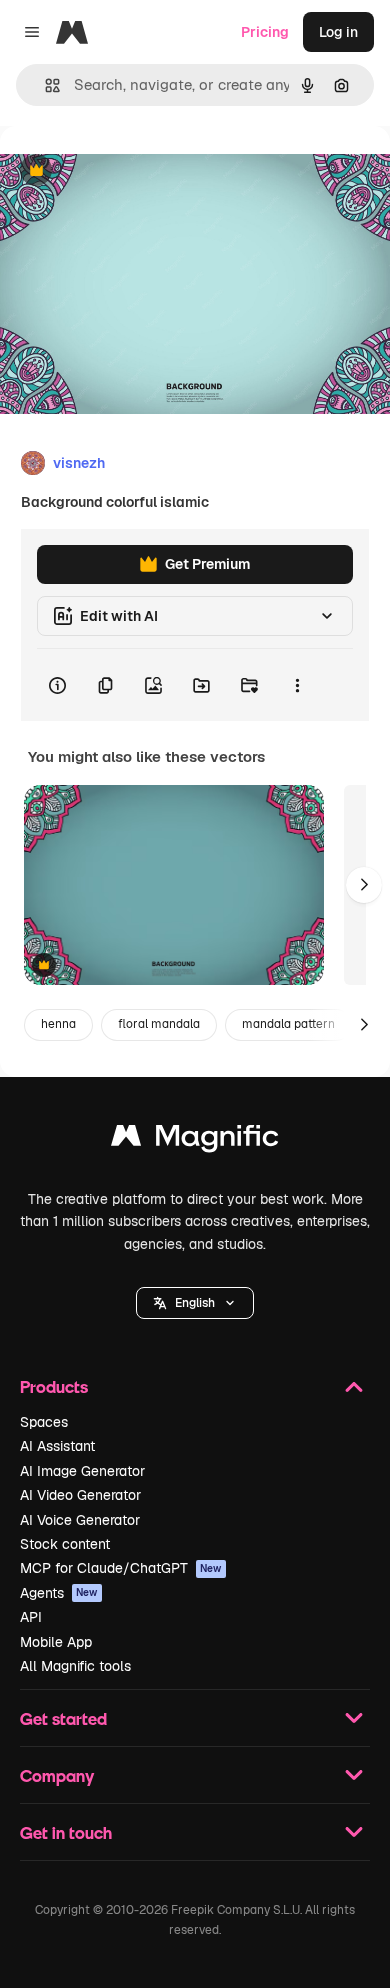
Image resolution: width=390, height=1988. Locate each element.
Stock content (65, 1544)
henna (58, 1024)
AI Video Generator (80, 1495)
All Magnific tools (75, 1666)
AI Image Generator (82, 1471)
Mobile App (56, 1642)
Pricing (265, 32)
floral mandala (159, 1024)
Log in (338, 32)
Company (57, 1775)
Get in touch (66, 1832)
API (31, 1617)
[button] (195, 1303)
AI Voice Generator (80, 1520)
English (195, 1303)
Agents (59, 1593)
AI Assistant (57, 1446)
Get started (63, 1718)
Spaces (44, 1422)
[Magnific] (195, 1140)
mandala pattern (288, 1024)
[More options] (297, 685)
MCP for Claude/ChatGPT (121, 1568)
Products (54, 1386)
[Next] (364, 885)
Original (128, 171)
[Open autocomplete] (44, 85)
